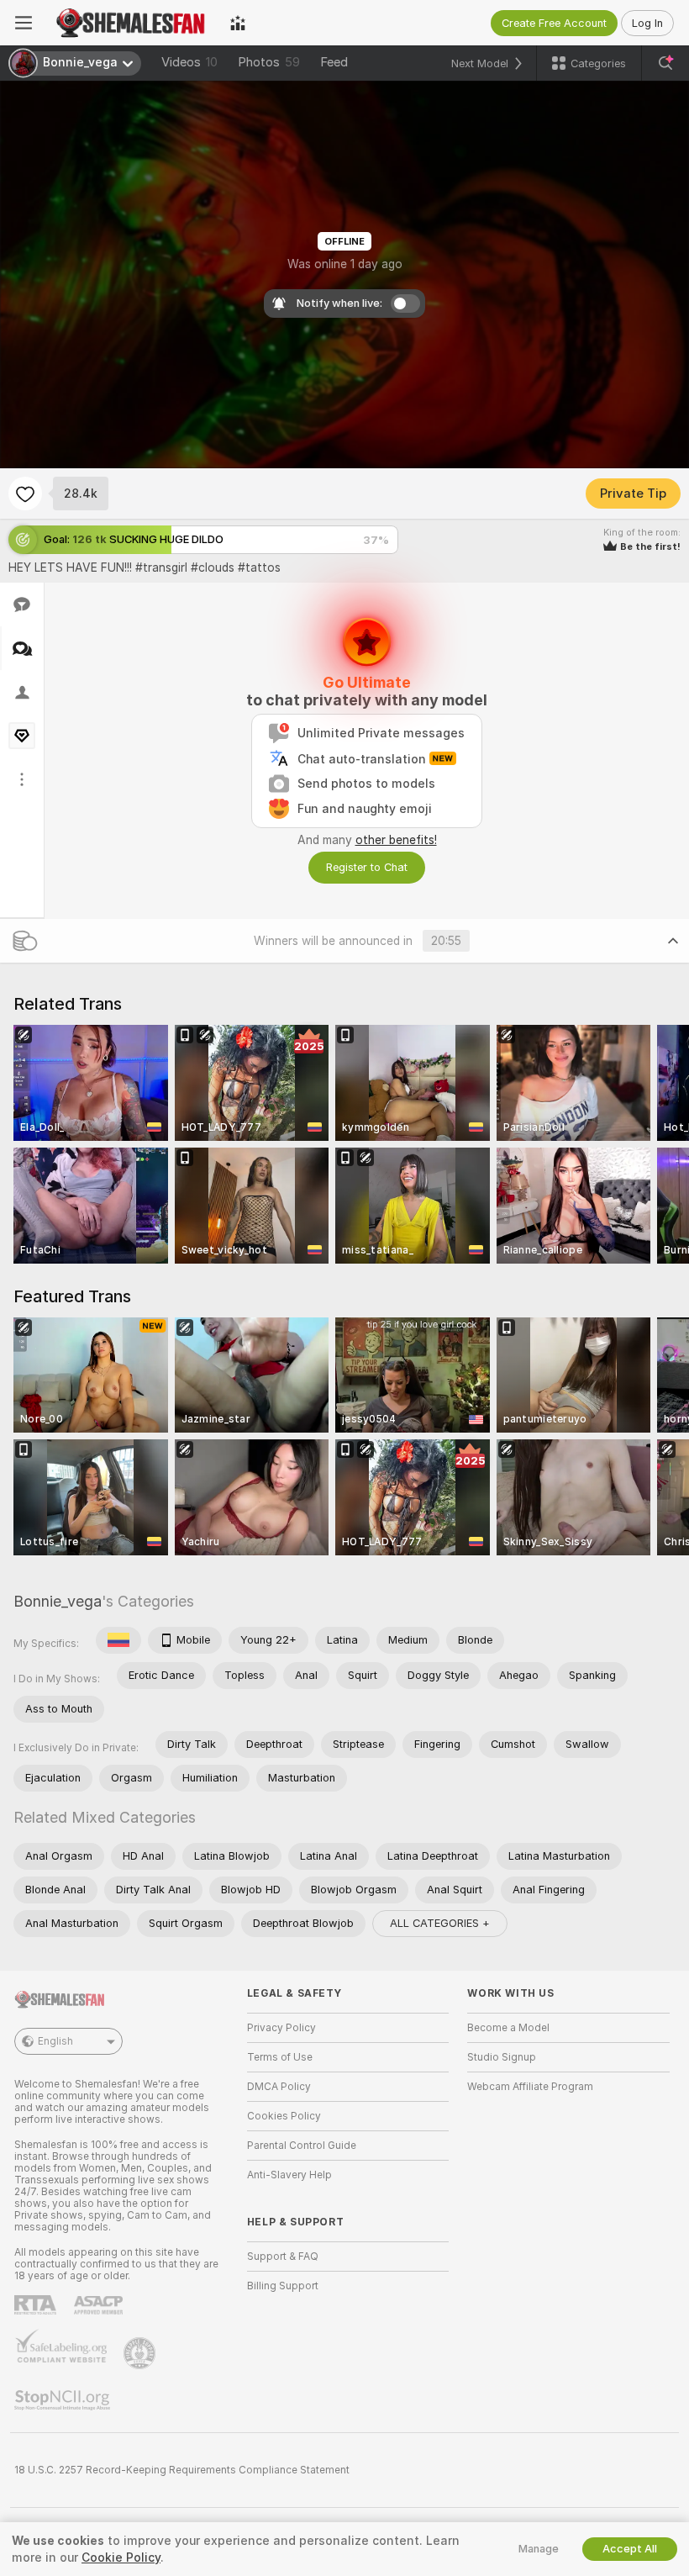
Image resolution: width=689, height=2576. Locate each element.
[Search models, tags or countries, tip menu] (665, 63)
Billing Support (283, 2286)
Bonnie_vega (58, 1601)
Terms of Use (280, 2057)
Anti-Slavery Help (289, 2175)
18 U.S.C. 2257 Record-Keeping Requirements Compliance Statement (182, 2470)
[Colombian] (118, 1640)
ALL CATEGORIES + (440, 1923)
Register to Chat (367, 867)
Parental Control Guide (302, 2146)
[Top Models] (238, 23)
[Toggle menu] (24, 23)
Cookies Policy (284, 2116)
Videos (189, 62)
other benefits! (396, 840)
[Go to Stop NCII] (64, 2400)
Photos (269, 62)
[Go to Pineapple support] (141, 2353)
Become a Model (508, 2028)
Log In (647, 23)
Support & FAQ (283, 2257)
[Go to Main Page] (131, 23)
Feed (334, 62)
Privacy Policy (281, 2028)
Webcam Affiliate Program (530, 2087)
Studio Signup (502, 2057)
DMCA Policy (279, 2087)
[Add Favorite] (25, 494)
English (55, 2041)
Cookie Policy (121, 2558)
